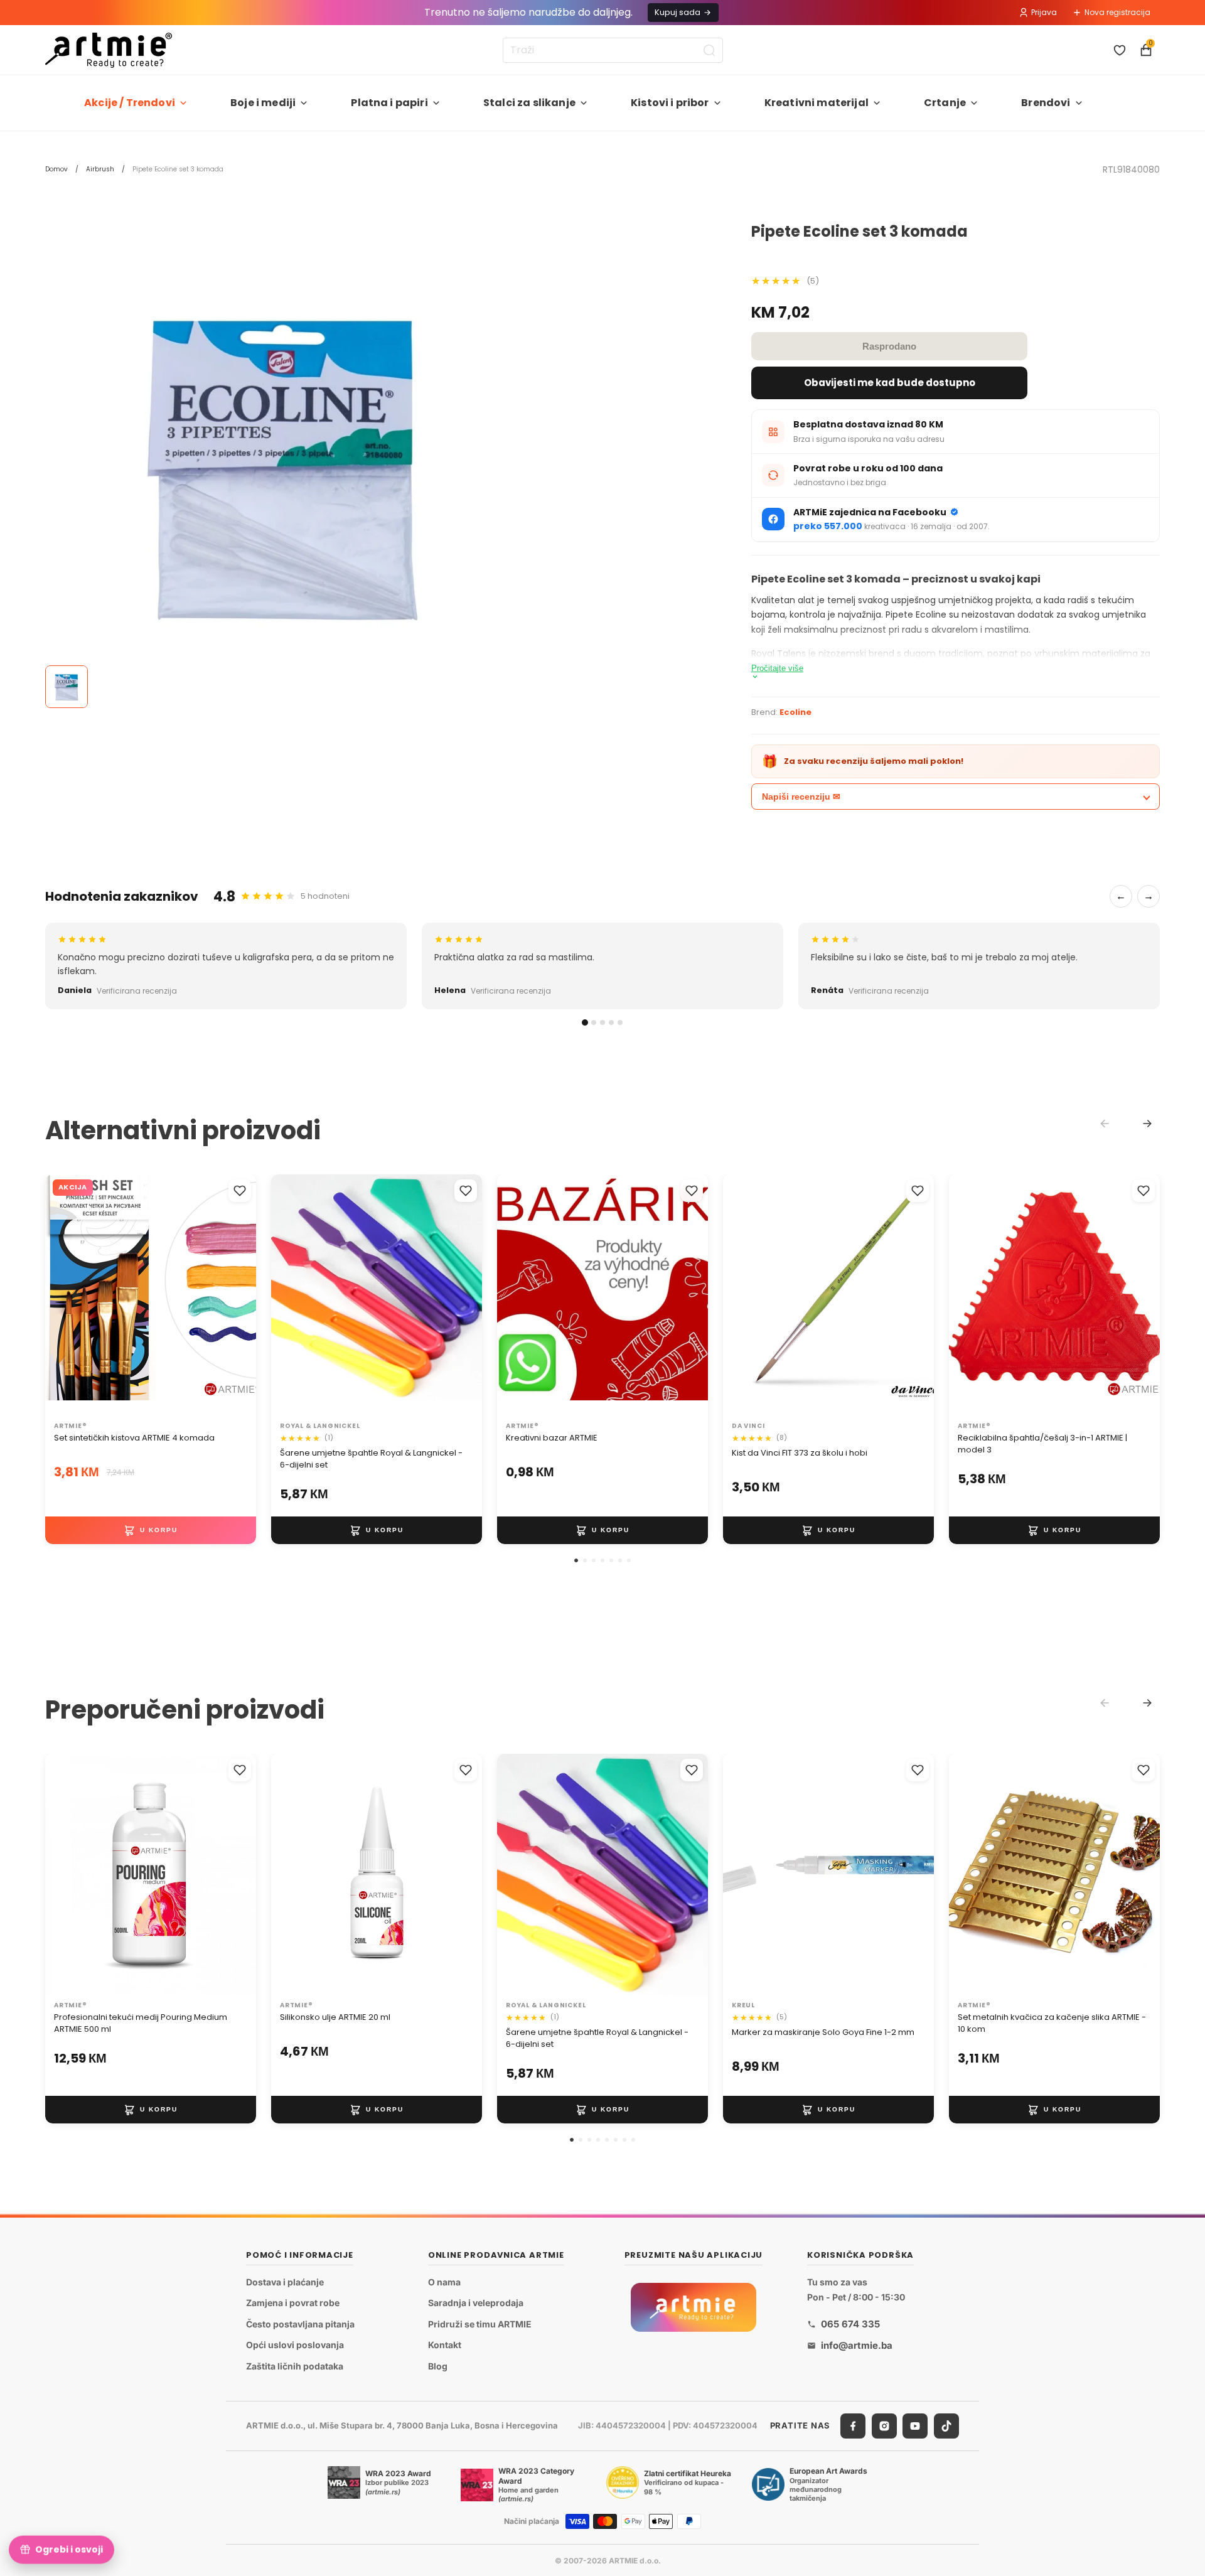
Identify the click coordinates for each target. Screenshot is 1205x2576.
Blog (438, 2366)
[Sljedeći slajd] (685, 1295)
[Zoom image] (284, 462)
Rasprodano (889, 346)
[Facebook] (853, 2425)
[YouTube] (915, 2425)
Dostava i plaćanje (285, 2281)
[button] (576, 1560)
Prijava (1044, 12)
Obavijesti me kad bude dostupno (890, 383)
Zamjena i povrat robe (293, 2303)
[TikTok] (946, 2425)
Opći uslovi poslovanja (295, 2345)
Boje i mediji (263, 103)
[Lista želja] (1120, 50)
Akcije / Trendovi (130, 103)
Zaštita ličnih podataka (295, 2366)
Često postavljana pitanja (300, 2323)
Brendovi (1046, 103)
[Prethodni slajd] (520, 1295)
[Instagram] (884, 2425)
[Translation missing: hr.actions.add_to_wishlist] (240, 1191)
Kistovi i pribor (670, 103)
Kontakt (445, 2345)
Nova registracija (1117, 12)
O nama (444, 2281)
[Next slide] (1147, 1124)
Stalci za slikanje (529, 103)
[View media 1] (67, 687)
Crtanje (945, 103)
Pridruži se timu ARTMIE (480, 2323)
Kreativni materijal (817, 103)
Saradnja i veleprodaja (476, 2303)
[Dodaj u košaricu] (151, 1530)
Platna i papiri (389, 103)
